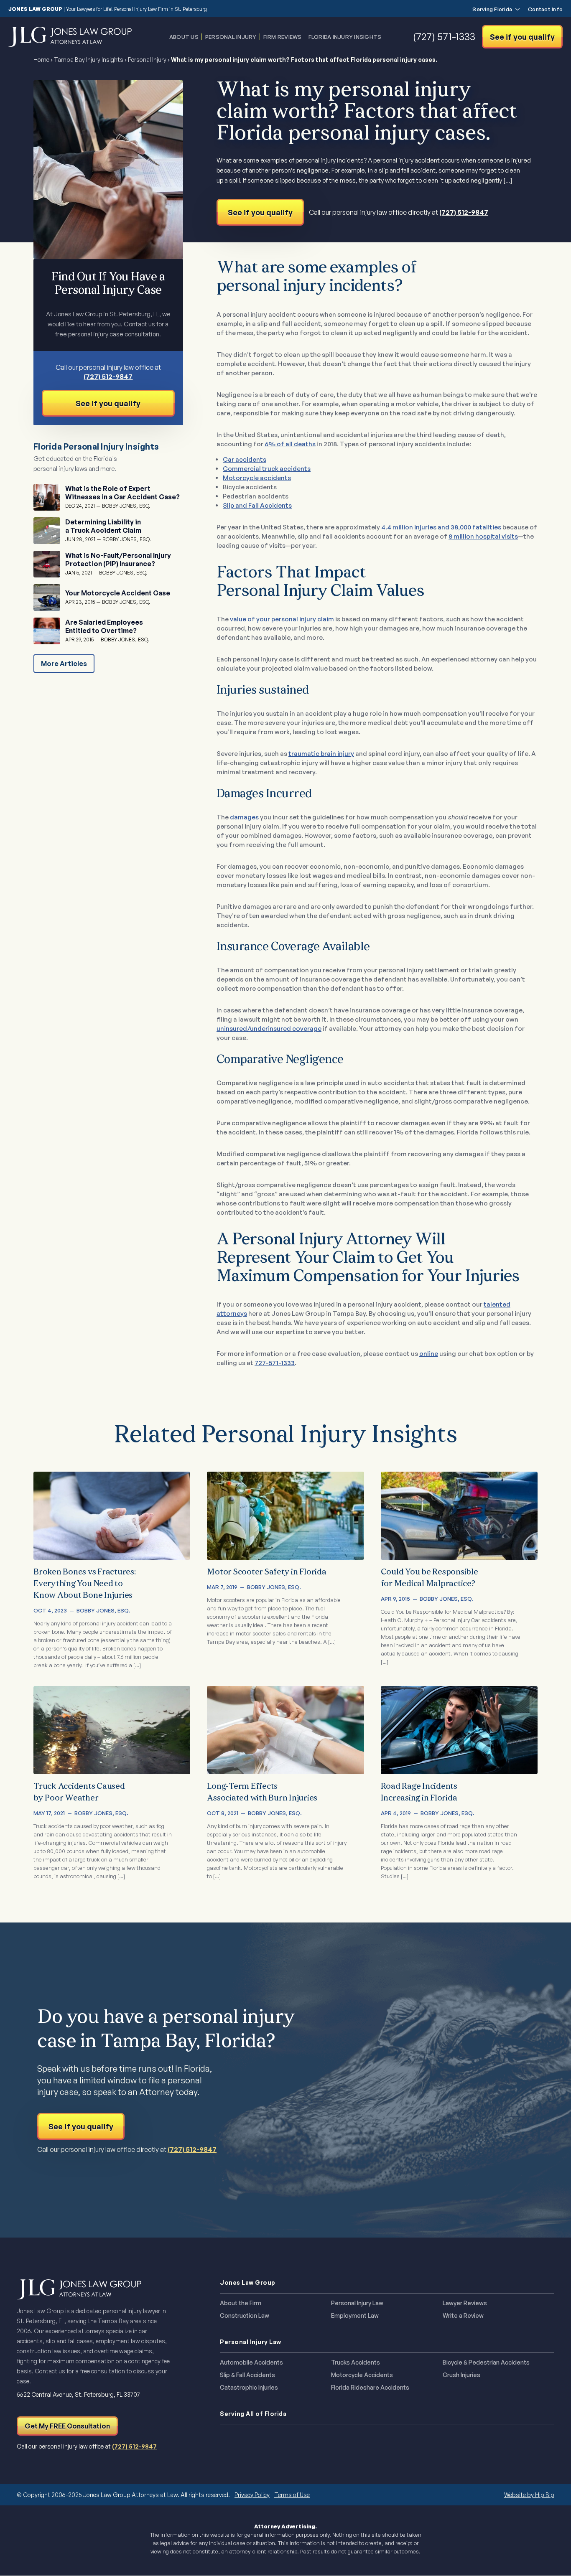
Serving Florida (492, 9)
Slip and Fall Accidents (257, 505)
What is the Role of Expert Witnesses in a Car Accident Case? (122, 493)
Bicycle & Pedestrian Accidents (486, 2362)
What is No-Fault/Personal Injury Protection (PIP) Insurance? (118, 559)
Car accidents (245, 459)
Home (41, 60)
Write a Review (463, 2316)
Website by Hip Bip (529, 2495)
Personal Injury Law (357, 2303)
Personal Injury (231, 37)
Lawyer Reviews (465, 2303)
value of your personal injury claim (282, 619)
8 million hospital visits (483, 536)
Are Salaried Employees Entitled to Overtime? (104, 626)
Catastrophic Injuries (249, 2388)
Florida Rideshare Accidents (370, 2388)
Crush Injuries (461, 2375)
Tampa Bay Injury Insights (89, 60)
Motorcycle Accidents (362, 2375)
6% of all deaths (290, 444)
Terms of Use (292, 2495)
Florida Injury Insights (345, 37)
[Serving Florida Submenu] (516, 9)
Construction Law (245, 2316)
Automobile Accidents (251, 2362)
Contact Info (545, 9)
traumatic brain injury (321, 754)
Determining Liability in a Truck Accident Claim (103, 526)
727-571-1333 (275, 1363)
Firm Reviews (283, 37)
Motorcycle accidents (257, 478)
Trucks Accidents (356, 2362)
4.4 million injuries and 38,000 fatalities (441, 527)
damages (244, 817)
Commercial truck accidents (267, 469)
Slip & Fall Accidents (247, 2375)
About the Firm (241, 2303)
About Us (184, 37)
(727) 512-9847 (464, 212)
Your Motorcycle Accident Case (118, 593)
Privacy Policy (252, 2495)
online (429, 1354)
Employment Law (355, 2316)
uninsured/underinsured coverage (269, 1029)
